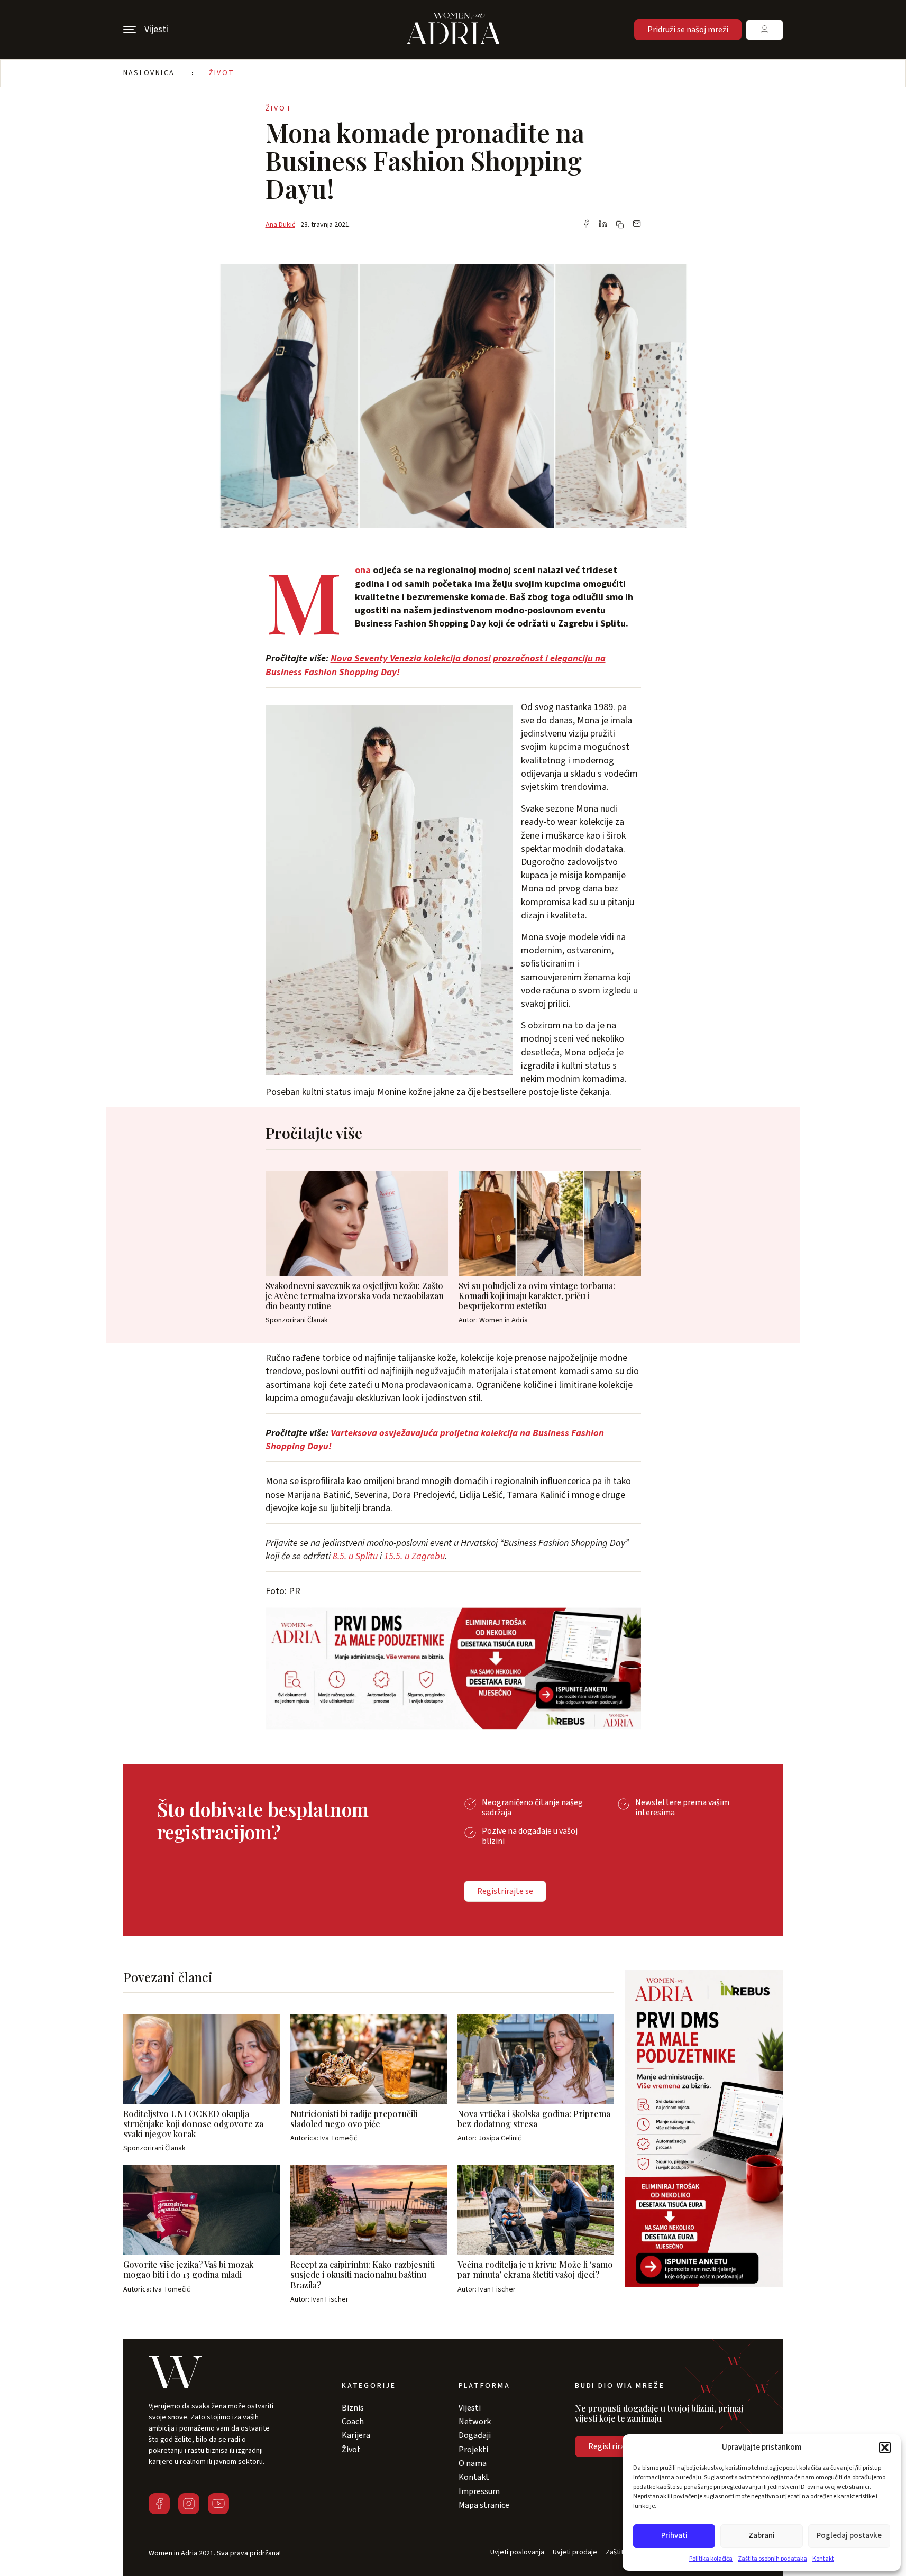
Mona (363, 570)
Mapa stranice (484, 2505)
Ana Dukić (280, 225)
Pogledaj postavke (849, 2536)
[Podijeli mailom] (637, 225)
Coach (353, 2422)
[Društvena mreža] (159, 2504)
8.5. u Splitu (355, 1556)
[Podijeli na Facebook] (586, 225)
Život (222, 73)
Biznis (353, 2408)
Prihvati (674, 2536)
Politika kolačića (711, 2559)
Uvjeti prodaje (575, 2552)
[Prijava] (765, 30)
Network (475, 2422)
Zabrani (762, 2536)
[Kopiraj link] (620, 225)
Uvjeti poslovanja (517, 2552)
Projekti (473, 2450)
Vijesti (470, 2408)
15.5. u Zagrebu (414, 1556)
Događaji (475, 2435)
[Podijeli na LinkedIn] (603, 225)
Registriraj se (612, 2446)
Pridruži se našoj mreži (688, 30)
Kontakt (823, 2559)
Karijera (356, 2435)
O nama (473, 2463)
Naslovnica (149, 73)
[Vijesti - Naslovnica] (453, 30)
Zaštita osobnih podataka (772, 2559)
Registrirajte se (505, 1891)
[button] (885, 2448)
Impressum (479, 2491)
